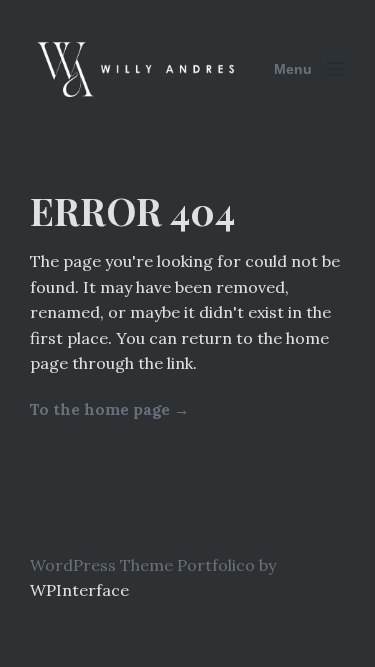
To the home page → (109, 409)
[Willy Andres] (137, 69)
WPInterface (79, 590)
